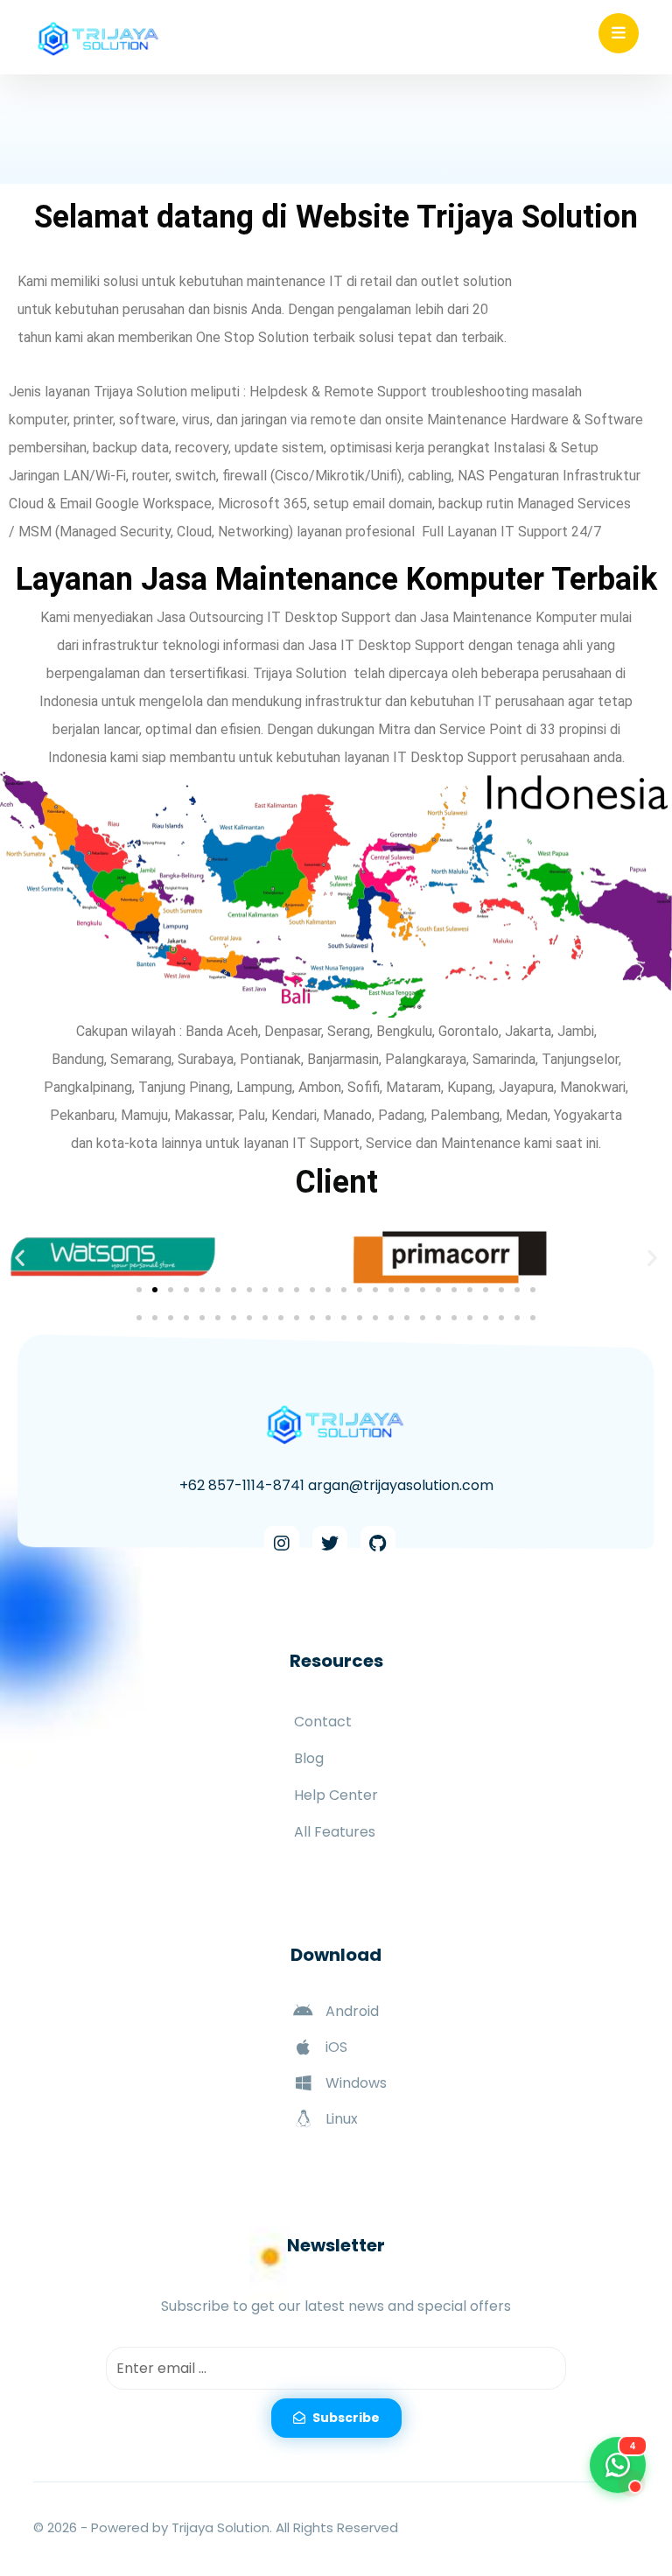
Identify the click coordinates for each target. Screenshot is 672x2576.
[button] (20, 1258)
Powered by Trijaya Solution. (182, 2527)
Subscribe (346, 2418)
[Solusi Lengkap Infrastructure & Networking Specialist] (99, 39)
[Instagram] (282, 1543)
